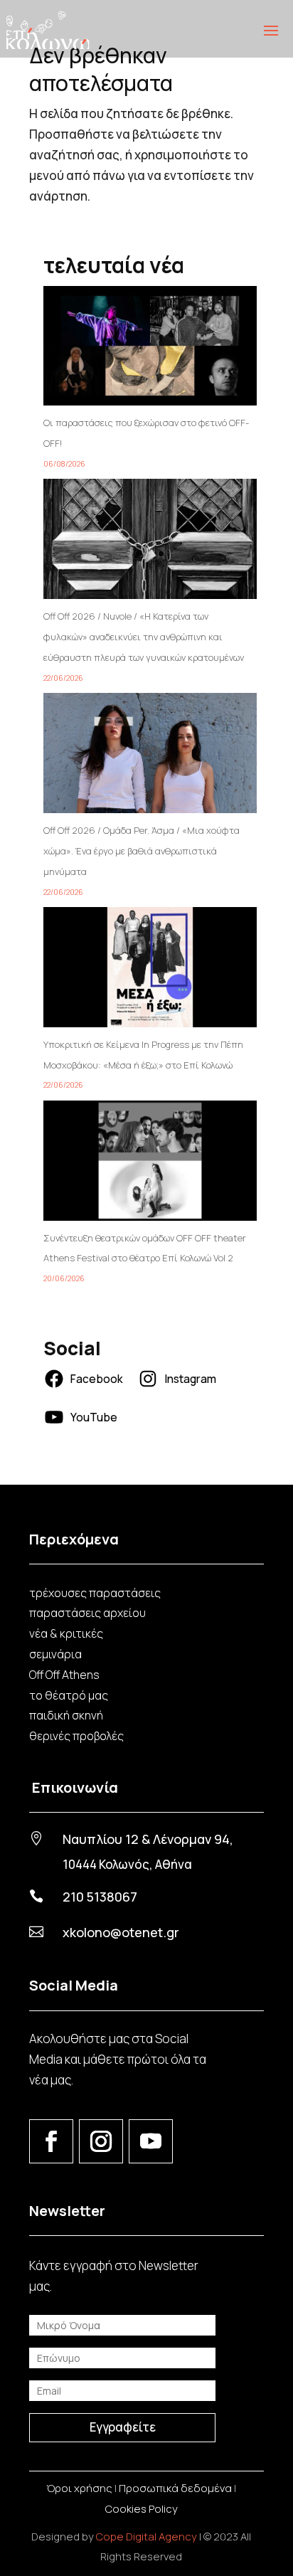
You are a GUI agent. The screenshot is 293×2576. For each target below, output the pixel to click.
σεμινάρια (55, 1654)
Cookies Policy (142, 2509)
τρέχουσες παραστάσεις (95, 1593)
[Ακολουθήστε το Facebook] (51, 2141)
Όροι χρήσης (79, 2488)
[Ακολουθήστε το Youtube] (151, 2141)
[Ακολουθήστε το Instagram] (101, 2141)
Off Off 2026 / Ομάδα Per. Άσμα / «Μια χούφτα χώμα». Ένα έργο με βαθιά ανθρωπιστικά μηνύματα (142, 851)
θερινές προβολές (76, 1736)
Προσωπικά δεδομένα (175, 2488)
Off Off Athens (64, 1675)
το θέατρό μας (69, 1695)
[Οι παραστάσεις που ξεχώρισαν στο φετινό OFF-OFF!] (150, 350)
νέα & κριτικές (66, 1633)
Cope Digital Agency (146, 2537)
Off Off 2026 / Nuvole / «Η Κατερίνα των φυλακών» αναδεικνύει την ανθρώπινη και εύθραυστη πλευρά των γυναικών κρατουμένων (144, 637)
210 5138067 (100, 1897)
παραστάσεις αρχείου (87, 1613)
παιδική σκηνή (66, 1715)
